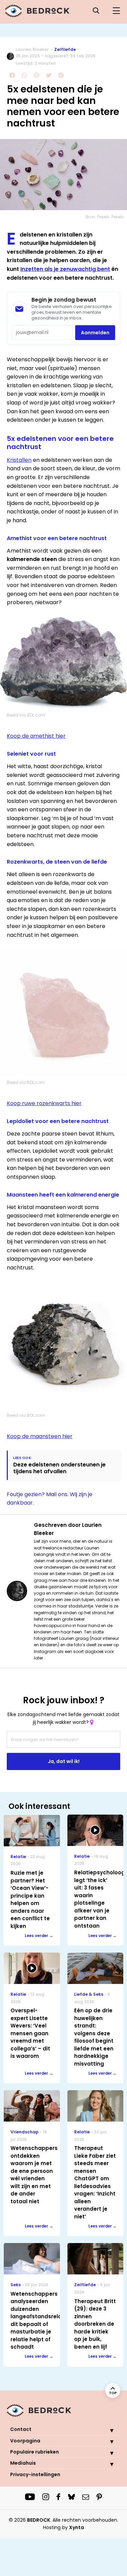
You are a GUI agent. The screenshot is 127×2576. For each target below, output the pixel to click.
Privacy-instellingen (35, 2474)
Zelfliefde (65, 49)
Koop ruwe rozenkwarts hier (44, 1103)
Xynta (77, 2527)
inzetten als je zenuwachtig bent (65, 269)
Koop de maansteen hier (40, 1436)
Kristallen (19, 460)
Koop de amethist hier (36, 736)
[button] (107, 2430)
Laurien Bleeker (32, 49)
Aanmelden (95, 333)
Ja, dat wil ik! (64, 1761)
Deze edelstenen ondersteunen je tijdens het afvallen (59, 1468)
